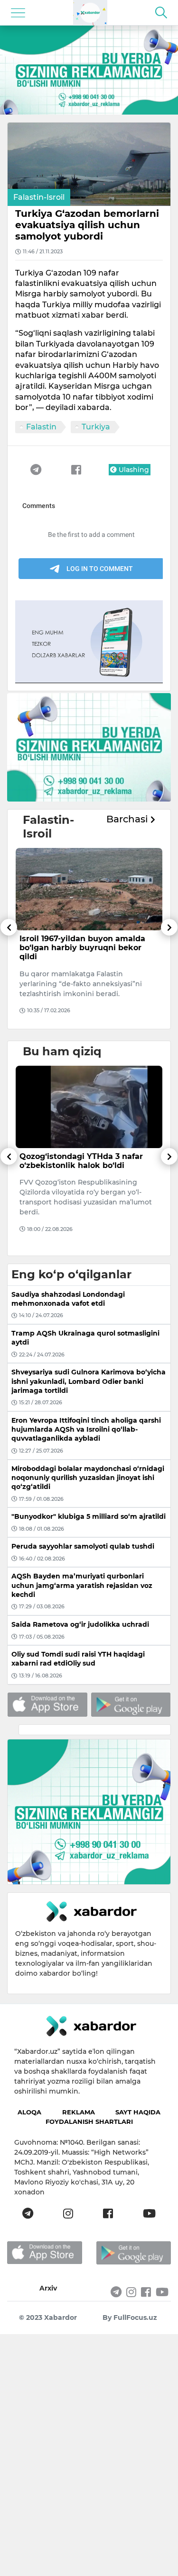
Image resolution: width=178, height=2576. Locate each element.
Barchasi (128, 819)
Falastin (41, 427)
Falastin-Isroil (39, 197)
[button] (9, 974)
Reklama (79, 2112)
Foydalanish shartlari (89, 2121)
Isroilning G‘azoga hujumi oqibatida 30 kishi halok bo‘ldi (80, 943)
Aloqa (29, 2112)
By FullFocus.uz (130, 2318)
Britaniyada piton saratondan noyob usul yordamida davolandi (85, 1161)
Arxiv (48, 2288)
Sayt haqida (138, 2112)
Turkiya (96, 427)
